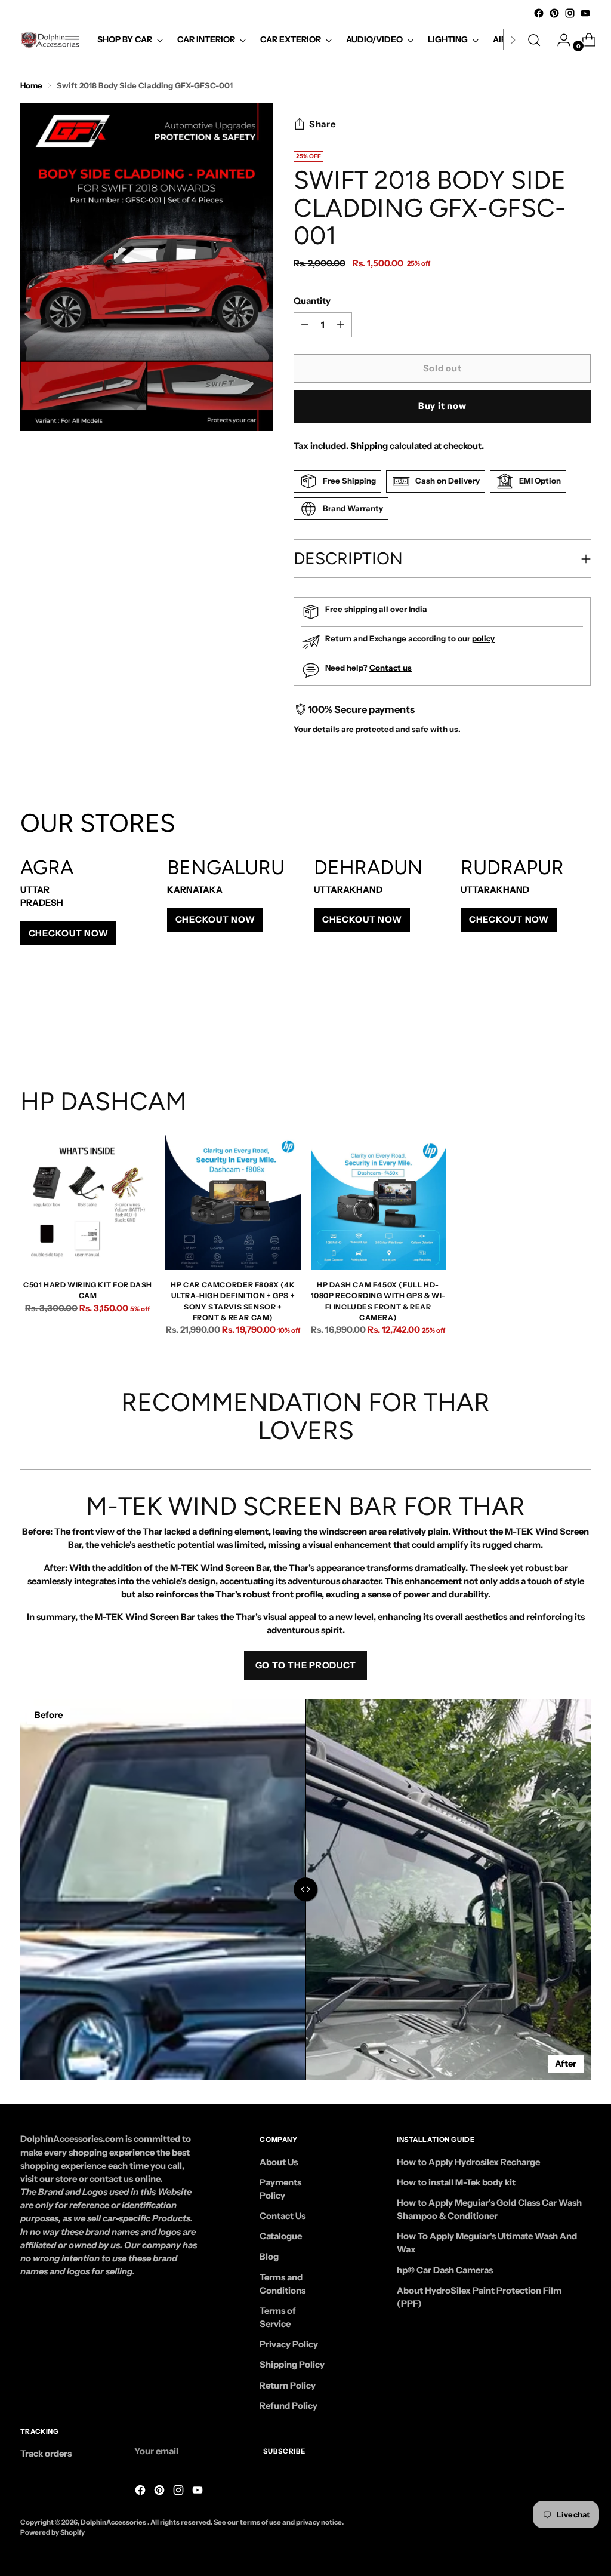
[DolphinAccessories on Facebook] (539, 13)
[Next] (513, 40)
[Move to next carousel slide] (581, 1023)
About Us (279, 2162)
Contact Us (283, 2216)
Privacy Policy (289, 2344)
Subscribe (284, 2451)
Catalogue (281, 2236)
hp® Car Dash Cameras (445, 2270)
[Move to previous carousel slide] (553, 1023)
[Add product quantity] (305, 325)
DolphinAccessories (114, 2522)
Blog (269, 2257)
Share (323, 124)
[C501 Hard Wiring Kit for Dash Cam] (88, 1203)
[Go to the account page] (559, 40)
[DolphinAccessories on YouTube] (585, 13)
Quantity (312, 301)
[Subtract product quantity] (341, 325)
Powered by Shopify (53, 2532)
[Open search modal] (534, 40)
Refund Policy (288, 2406)
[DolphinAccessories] (50, 40)
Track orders (46, 2454)
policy (483, 638)
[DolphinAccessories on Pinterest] (554, 13)
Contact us (391, 668)
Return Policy (288, 2386)
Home (31, 85)
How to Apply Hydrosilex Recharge (468, 2162)
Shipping (369, 446)
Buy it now (442, 406)
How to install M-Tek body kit (456, 2182)
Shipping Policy (292, 2365)
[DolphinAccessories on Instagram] (570, 13)
